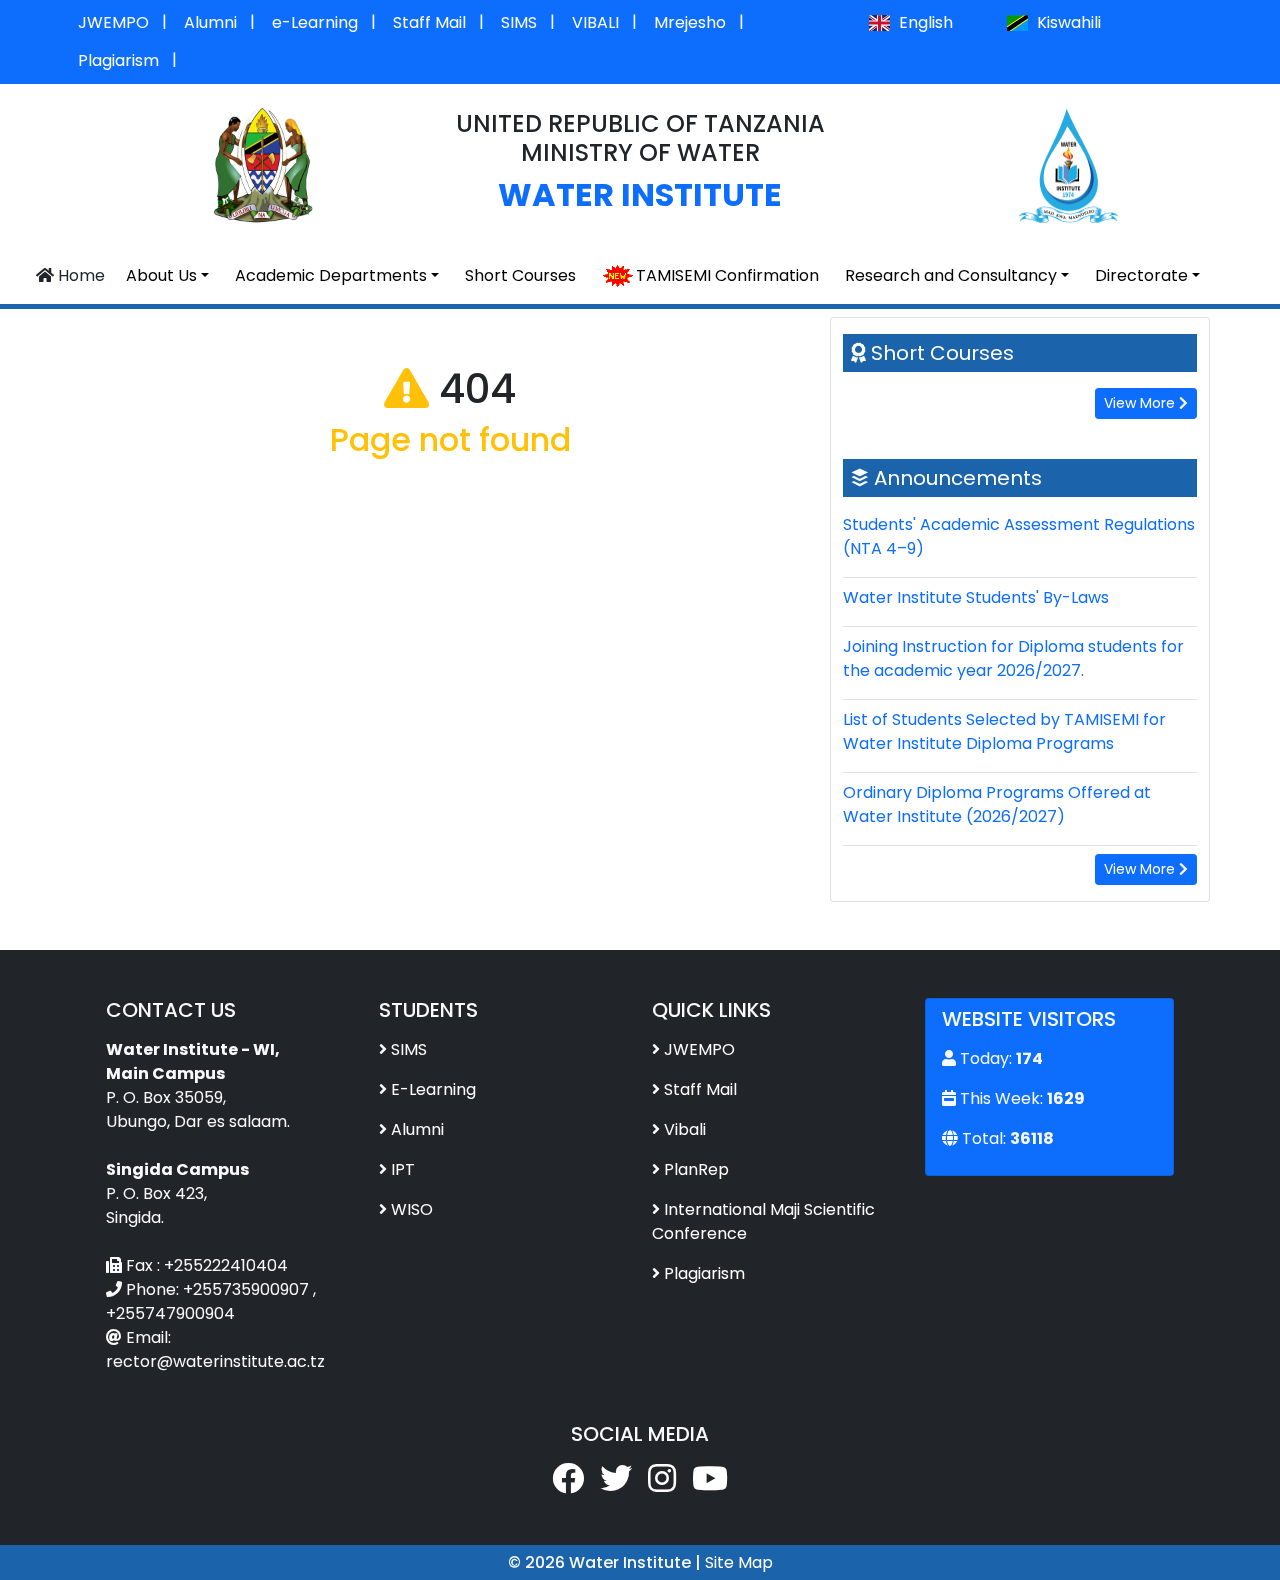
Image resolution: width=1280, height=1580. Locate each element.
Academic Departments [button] (331, 275)
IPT (403, 1169)
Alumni (210, 22)
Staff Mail (429, 22)
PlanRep (696, 1169)
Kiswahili (1067, 22)
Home (79, 275)
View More (1141, 403)
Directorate (1141, 275)
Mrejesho (690, 22)
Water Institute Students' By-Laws (976, 597)
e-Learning (315, 22)
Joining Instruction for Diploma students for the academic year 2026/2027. (1013, 658)
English (924, 22)
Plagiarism (118, 60)
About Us (161, 275)
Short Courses (520, 275)
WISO (412, 1209)
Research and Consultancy (951, 275)
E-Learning (433, 1089)
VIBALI (595, 22)
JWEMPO (113, 22)
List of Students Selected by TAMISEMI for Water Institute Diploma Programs (1004, 731)
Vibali (685, 1129)
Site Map (739, 1562)
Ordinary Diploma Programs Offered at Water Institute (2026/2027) (997, 804)
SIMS (519, 22)
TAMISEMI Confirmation (727, 275)
